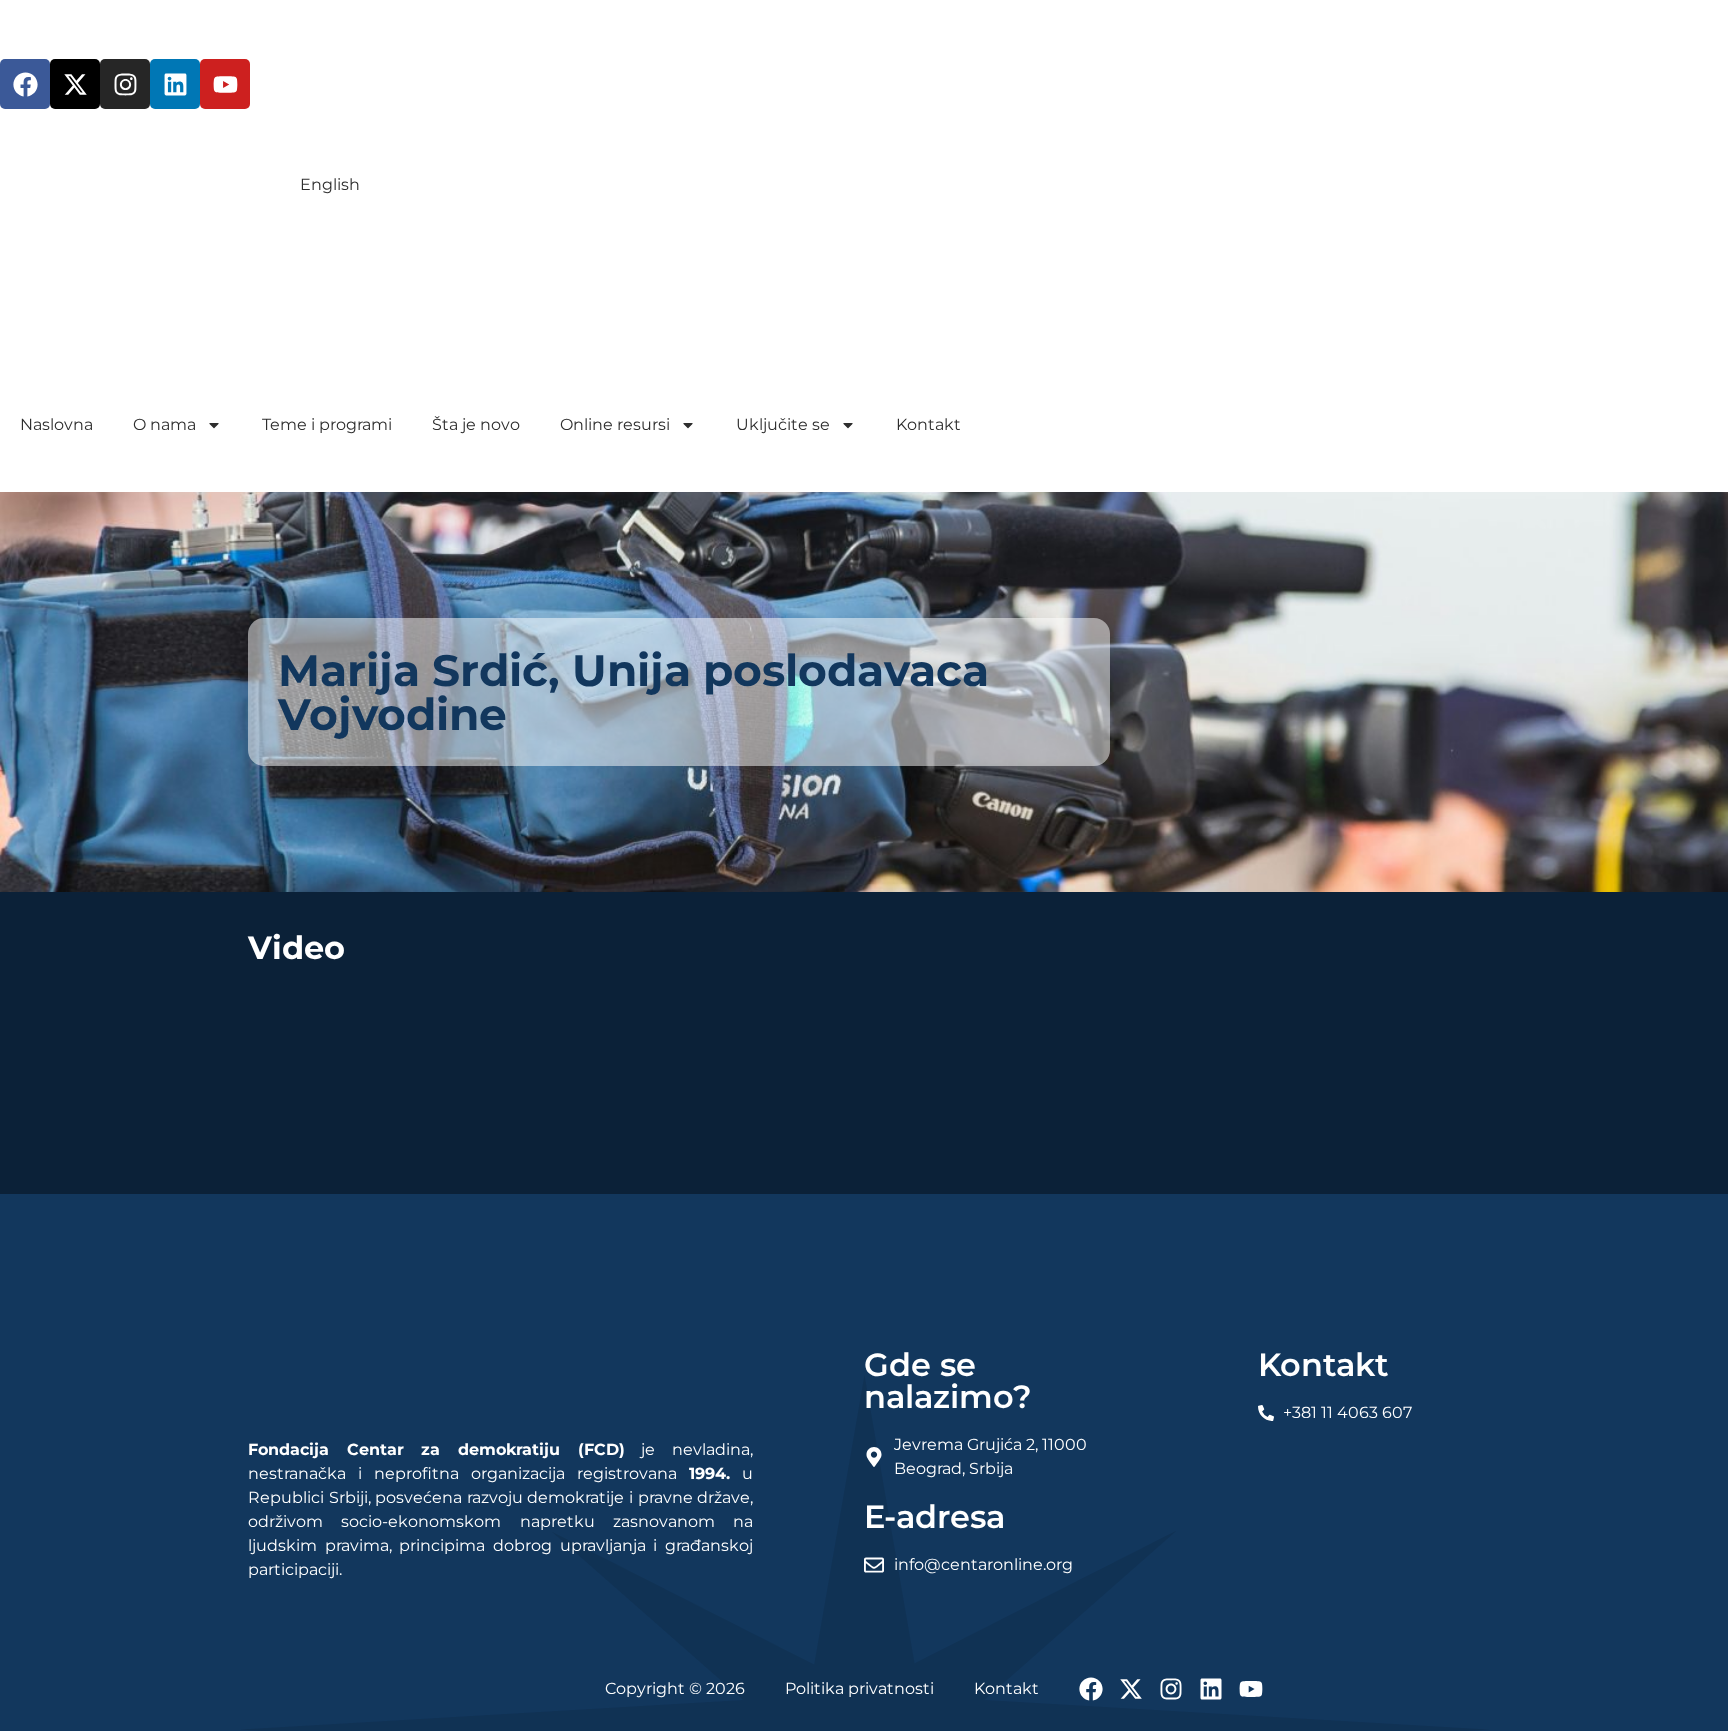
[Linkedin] (175, 84)
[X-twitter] (75, 84)
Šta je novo (476, 424)
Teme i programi (327, 424)
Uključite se (783, 424)
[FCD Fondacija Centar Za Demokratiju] (295, 390)
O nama (164, 424)
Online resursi (615, 424)
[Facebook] (25, 84)
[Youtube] (225, 84)
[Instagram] (125, 84)
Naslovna (56, 424)
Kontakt (928, 424)
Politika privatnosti (859, 1688)
